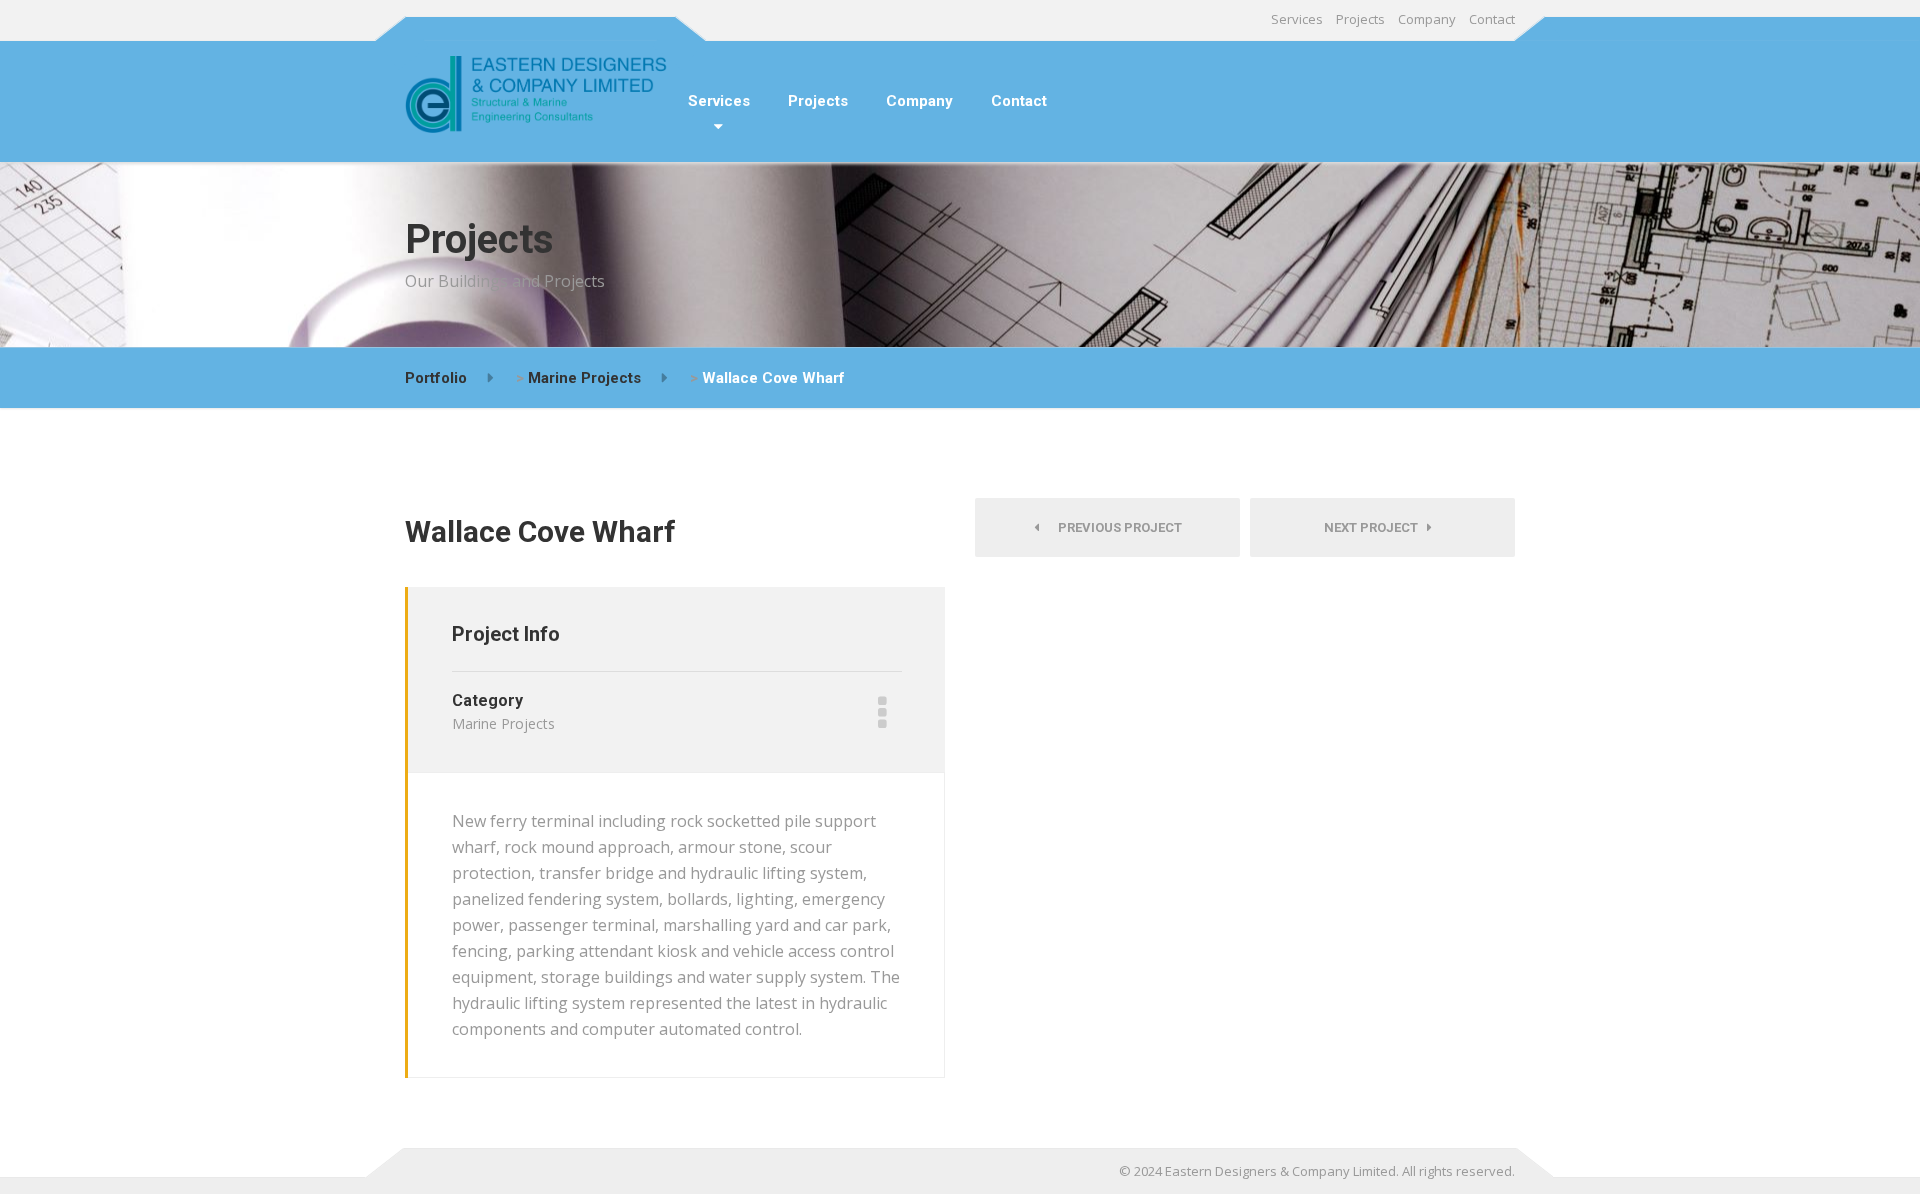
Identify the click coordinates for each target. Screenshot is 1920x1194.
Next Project (1375, 527)
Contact (1492, 19)
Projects (1360, 19)
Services (1297, 19)
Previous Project (1115, 527)
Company (1427, 19)
